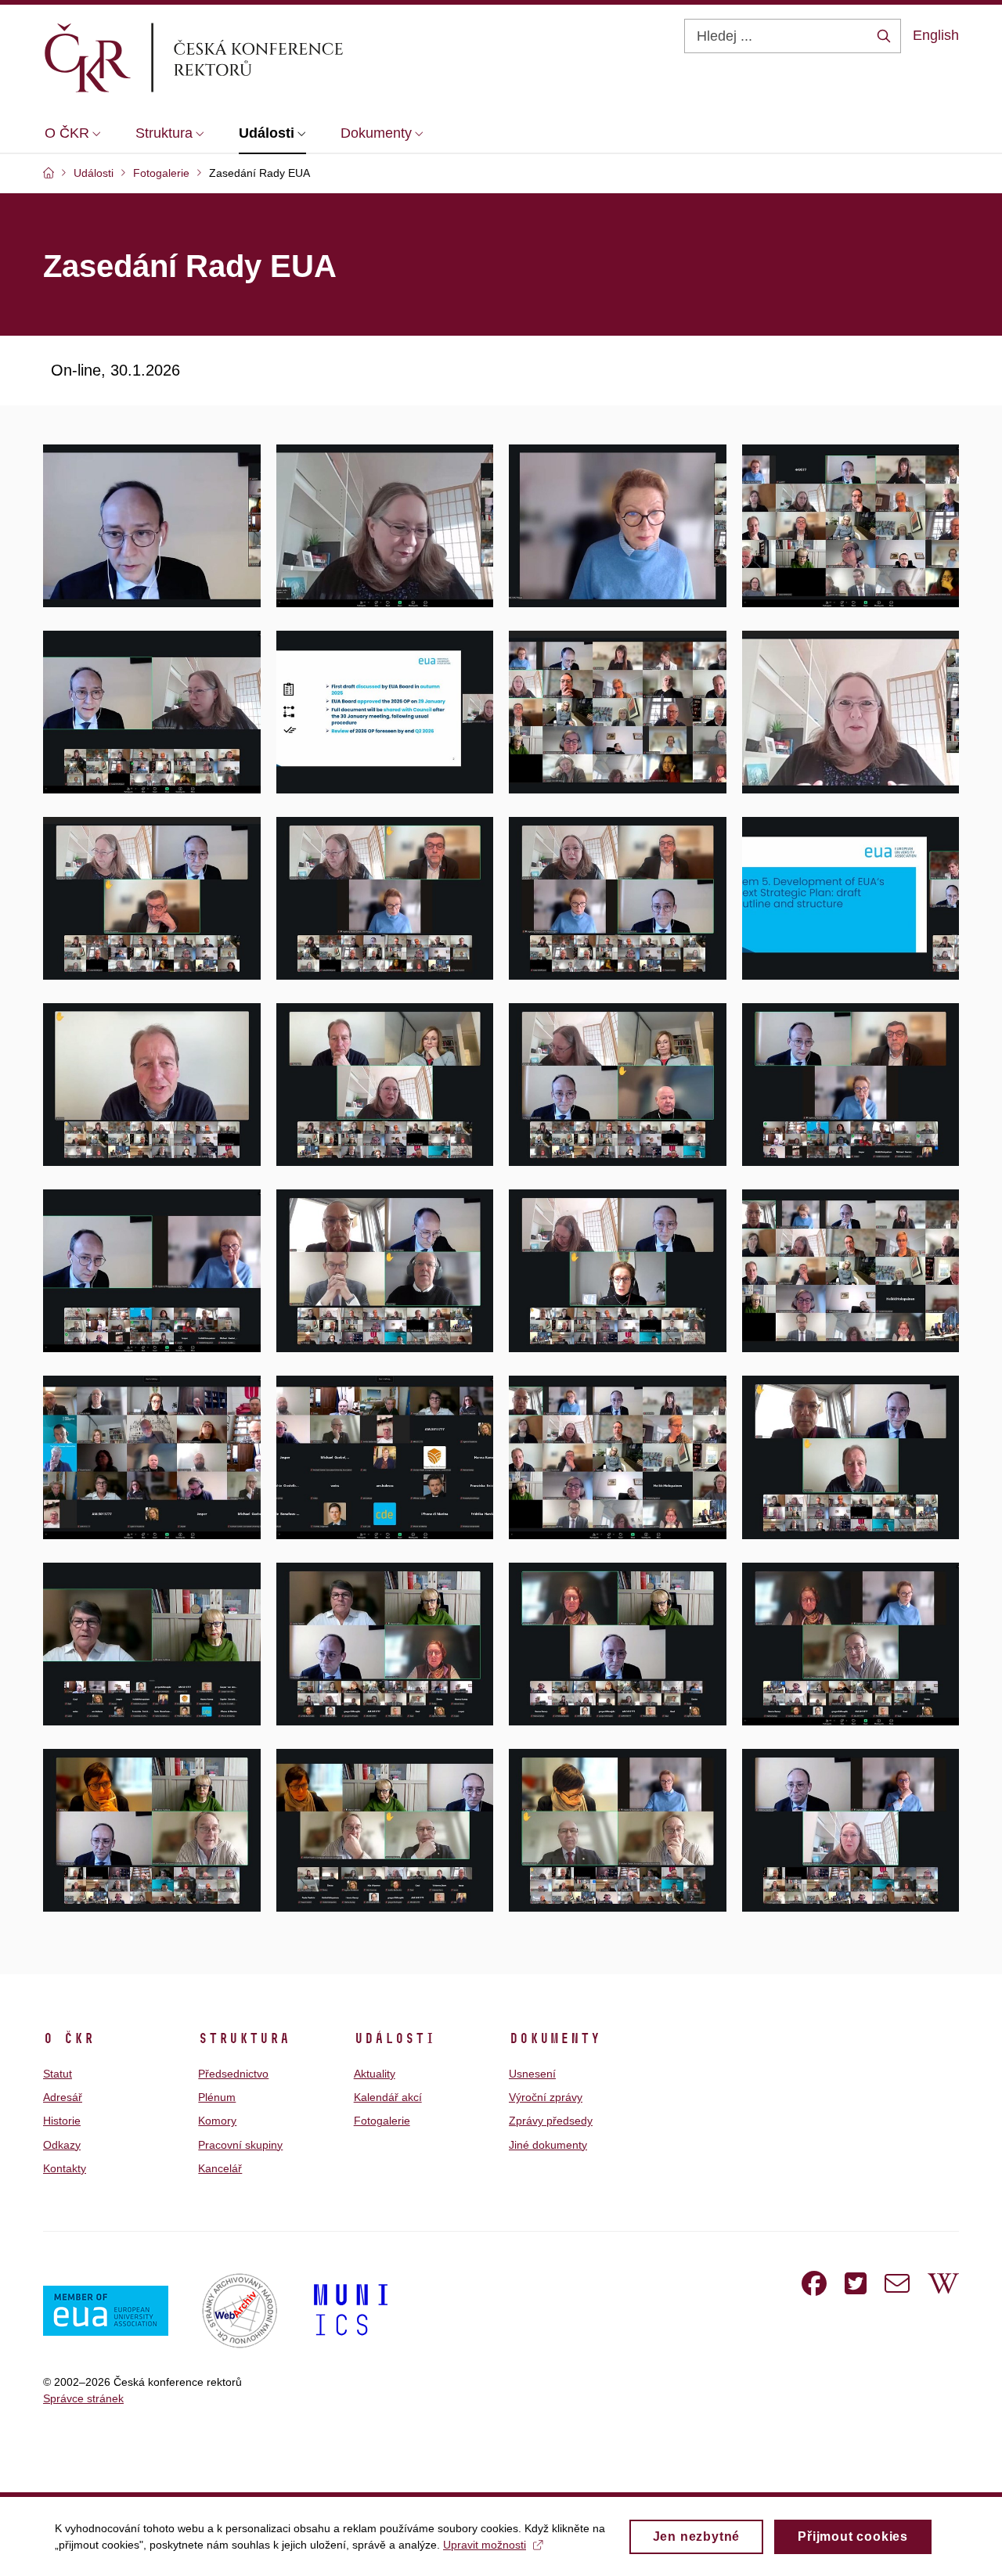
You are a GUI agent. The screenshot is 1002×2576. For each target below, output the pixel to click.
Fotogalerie (382, 2121)
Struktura (244, 2038)
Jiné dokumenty (548, 2145)
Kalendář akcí (388, 2097)
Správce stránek (83, 2398)
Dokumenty (555, 2038)
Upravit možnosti (485, 2545)
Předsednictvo (233, 2074)
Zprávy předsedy (551, 2121)
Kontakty (65, 2168)
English (936, 35)
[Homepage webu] (220, 57)
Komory (217, 2121)
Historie (62, 2121)
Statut (58, 2074)
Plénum (217, 2097)
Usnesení (532, 2074)
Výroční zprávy (546, 2097)
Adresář (63, 2097)
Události (395, 2038)
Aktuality (375, 2074)
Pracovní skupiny (240, 2145)
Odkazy (62, 2145)
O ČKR (68, 2038)
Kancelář (220, 2168)
